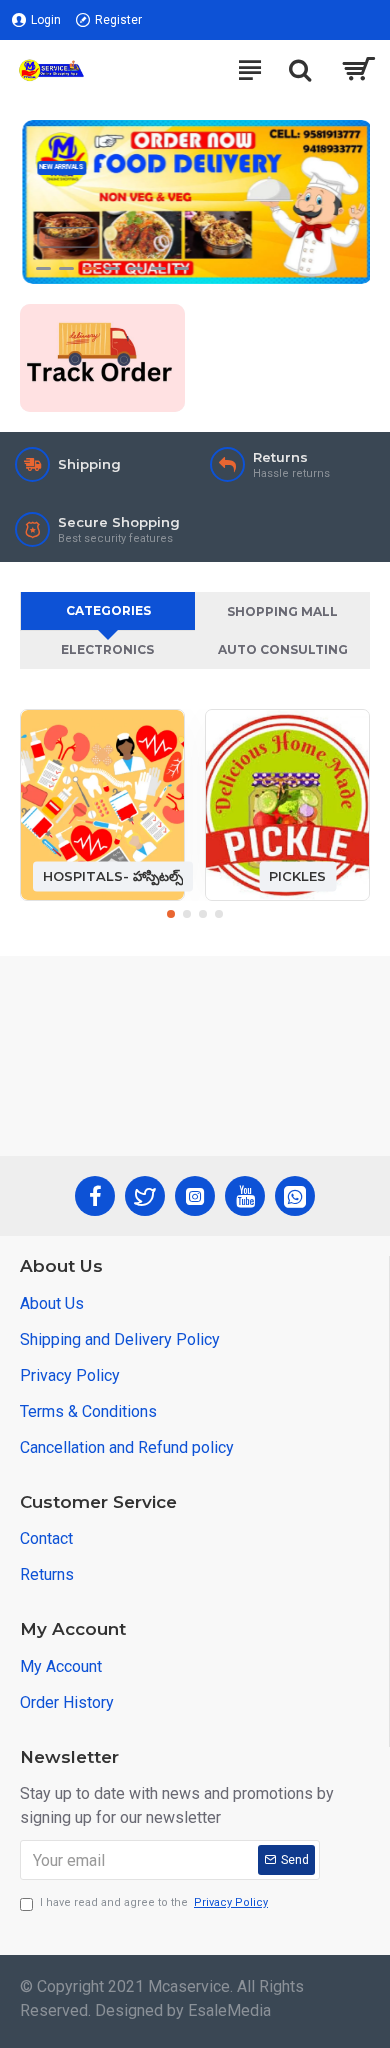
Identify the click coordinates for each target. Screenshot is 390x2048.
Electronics (107, 649)
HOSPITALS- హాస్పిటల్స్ (113, 876)
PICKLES (297, 876)
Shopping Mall (282, 611)
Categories (108, 610)
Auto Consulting (283, 649)
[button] (171, 914)
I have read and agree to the (154, 1902)
